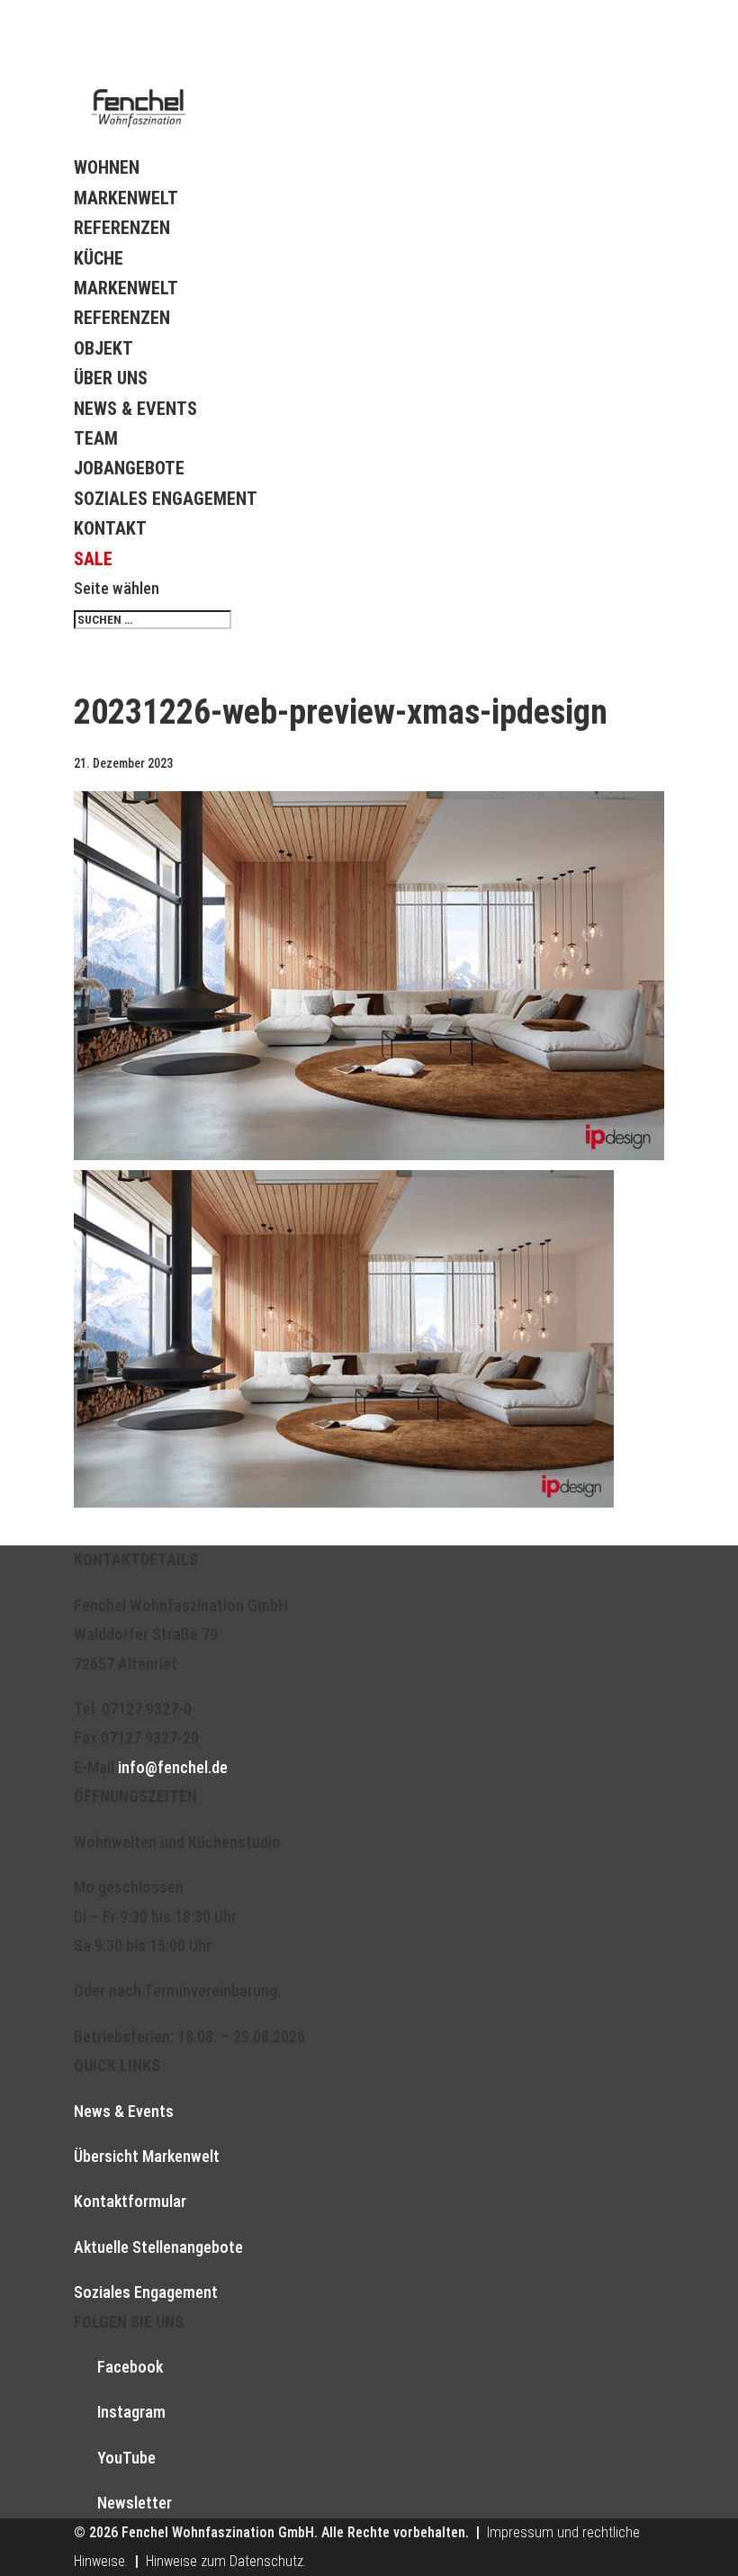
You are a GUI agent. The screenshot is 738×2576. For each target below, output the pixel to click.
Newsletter (135, 2503)
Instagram (131, 2412)
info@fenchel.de (173, 1767)
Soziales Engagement (166, 499)
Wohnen (107, 167)
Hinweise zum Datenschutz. (226, 2561)
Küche (99, 258)
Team (96, 438)
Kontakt (110, 528)
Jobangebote (129, 468)
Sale (93, 559)
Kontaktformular (130, 2201)
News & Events (135, 409)
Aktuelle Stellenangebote (158, 2247)
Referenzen (122, 228)
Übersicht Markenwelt (147, 2156)
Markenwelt (126, 198)
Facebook (130, 2367)
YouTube (126, 2458)
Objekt (103, 348)
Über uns (111, 378)
